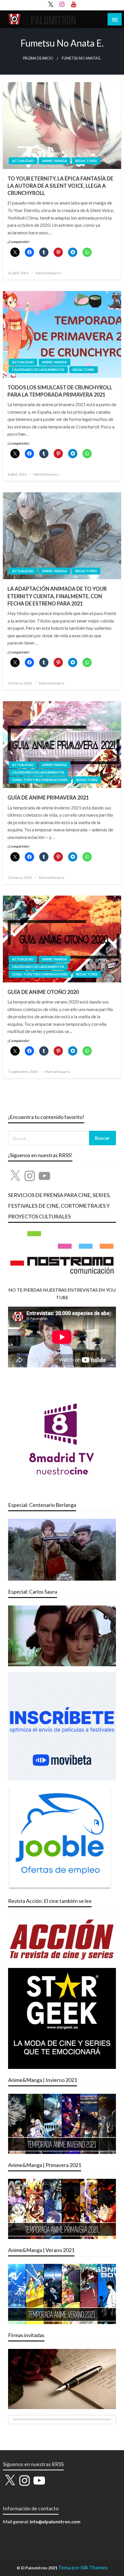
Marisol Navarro (48, 273)
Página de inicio (38, 58)
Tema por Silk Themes (83, 2567)
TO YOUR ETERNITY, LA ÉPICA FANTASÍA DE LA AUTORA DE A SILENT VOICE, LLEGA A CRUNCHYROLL (60, 186)
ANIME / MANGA (55, 161)
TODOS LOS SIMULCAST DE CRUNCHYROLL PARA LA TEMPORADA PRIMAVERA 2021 (60, 391)
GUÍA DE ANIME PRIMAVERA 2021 (48, 798)
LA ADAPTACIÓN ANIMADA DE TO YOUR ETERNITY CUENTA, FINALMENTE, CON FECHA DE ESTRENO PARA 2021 (57, 596)
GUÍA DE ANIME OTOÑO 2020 (43, 992)
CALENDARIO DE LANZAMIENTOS (38, 370)
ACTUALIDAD (23, 161)
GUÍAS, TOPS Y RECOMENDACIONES (40, 780)
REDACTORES (86, 161)
